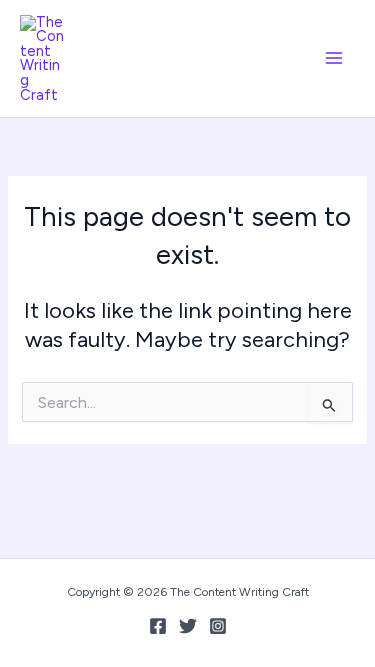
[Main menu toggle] (334, 58)
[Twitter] (188, 626)
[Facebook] (158, 626)
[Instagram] (218, 626)
